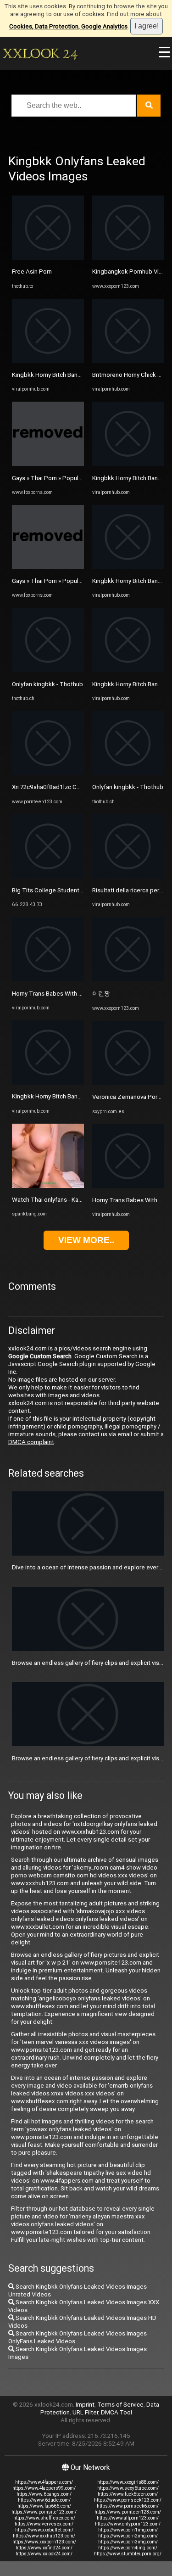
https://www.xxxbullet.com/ (44, 2530)
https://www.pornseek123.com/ (128, 2500)
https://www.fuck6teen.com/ (128, 2494)
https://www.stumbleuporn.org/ (128, 2554)
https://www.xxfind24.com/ (44, 2548)
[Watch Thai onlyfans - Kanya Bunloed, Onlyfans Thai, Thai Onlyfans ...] (48, 1186)
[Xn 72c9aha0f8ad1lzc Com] (48, 773)
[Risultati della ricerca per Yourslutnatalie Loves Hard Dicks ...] (128, 876)
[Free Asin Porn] (48, 258)
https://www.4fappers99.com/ (44, 2488)
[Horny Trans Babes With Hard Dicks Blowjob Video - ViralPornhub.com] (48, 979)
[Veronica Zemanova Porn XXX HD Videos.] (128, 1083)
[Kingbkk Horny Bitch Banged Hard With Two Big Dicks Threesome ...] (48, 361)
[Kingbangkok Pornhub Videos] (128, 258)
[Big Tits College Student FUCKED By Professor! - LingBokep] (48, 876)
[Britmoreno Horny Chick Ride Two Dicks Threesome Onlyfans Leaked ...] (128, 361)
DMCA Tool (117, 2412)
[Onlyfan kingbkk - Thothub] (48, 670)
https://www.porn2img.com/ (128, 2536)
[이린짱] (128, 979)
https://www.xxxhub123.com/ (44, 2536)
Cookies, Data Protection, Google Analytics (68, 26)
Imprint (85, 2405)
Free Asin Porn (32, 272)
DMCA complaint (31, 1442)
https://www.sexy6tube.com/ (128, 2488)
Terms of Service (120, 2405)
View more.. (86, 1240)
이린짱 (101, 994)
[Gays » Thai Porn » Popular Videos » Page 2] (48, 464)
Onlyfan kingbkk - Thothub (47, 684)
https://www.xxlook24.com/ (44, 2554)
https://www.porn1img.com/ (128, 2530)
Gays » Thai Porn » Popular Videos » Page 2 (70, 478)
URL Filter (85, 2412)
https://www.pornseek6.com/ (128, 2506)
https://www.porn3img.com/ (128, 2542)
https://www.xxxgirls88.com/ (128, 2482)
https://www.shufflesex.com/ (44, 2518)
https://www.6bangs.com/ (44, 2494)
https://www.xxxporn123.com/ (44, 2542)
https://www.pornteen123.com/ (128, 2512)
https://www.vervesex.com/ (44, 2524)
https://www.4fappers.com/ (44, 2482)
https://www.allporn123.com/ (128, 2518)
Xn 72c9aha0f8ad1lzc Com (49, 787)
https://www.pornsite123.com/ (44, 2512)
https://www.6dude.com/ (44, 2500)
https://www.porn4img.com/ (128, 2548)
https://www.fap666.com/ (44, 2506)
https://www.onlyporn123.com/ (128, 2524)
